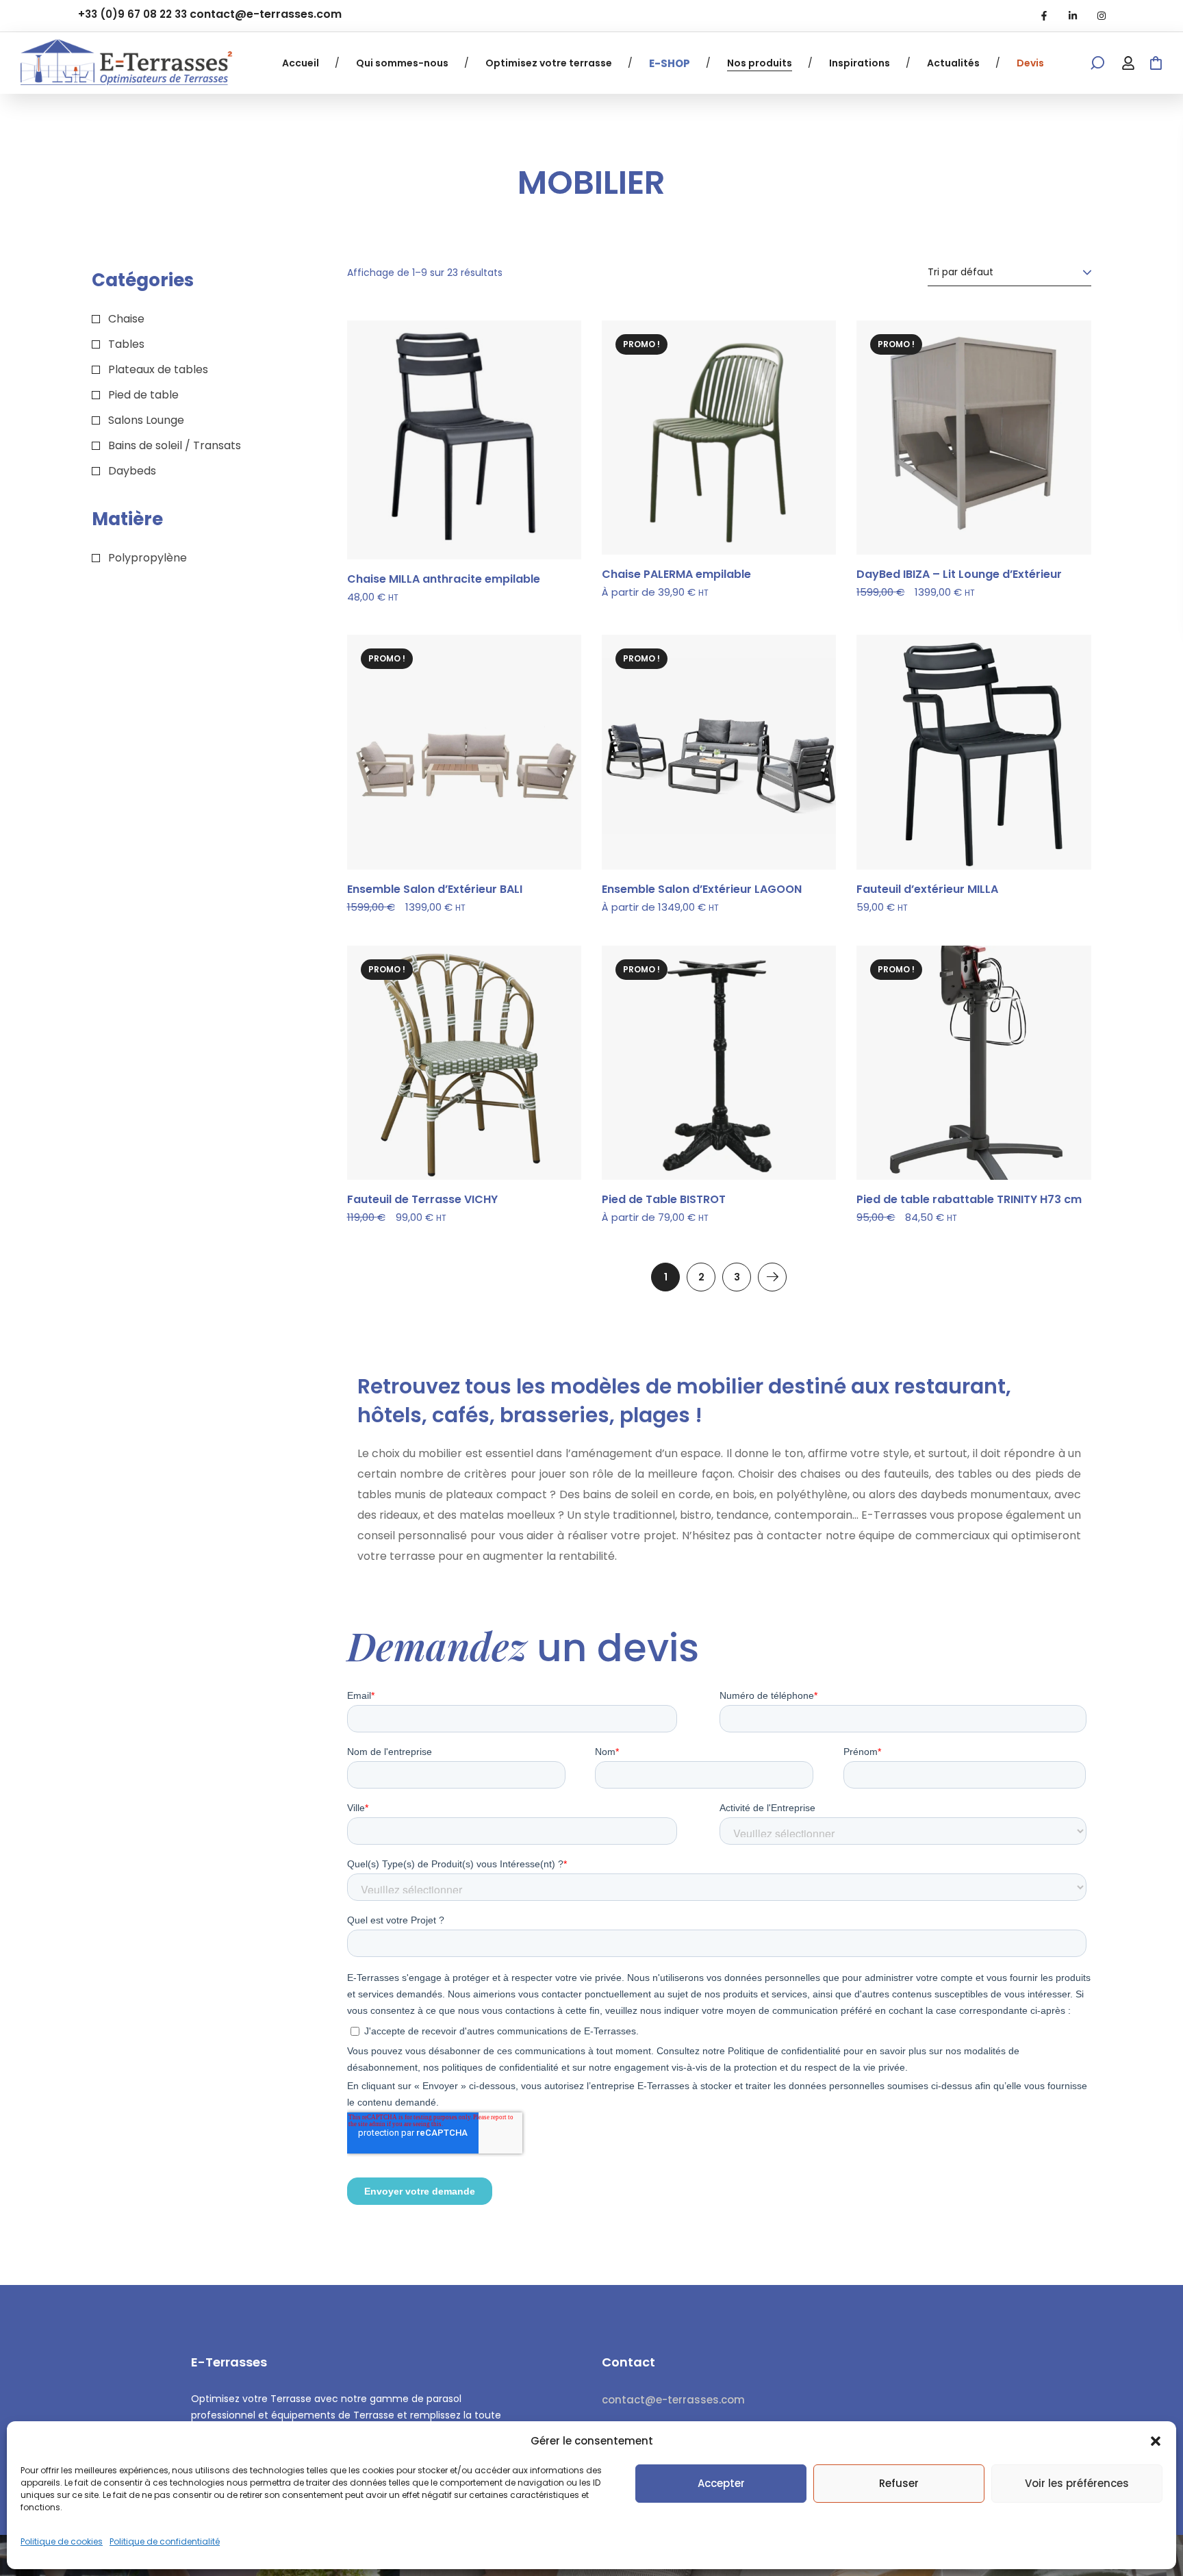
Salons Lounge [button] (146, 420)
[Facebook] (1044, 16)
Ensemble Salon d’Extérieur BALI (435, 889)
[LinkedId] (1073, 16)
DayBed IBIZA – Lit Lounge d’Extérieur (959, 574)
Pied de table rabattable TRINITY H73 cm (969, 1200)
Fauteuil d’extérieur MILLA (927, 889)
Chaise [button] (126, 319)
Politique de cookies (62, 2541)
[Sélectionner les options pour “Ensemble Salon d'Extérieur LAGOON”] (808, 677)
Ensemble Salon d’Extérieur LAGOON (702, 889)
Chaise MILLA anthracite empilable (444, 579)
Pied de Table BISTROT (664, 1200)
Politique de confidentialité (165, 2541)
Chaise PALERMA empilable (676, 574)
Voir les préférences (1077, 2483)
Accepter (721, 2483)
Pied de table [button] (143, 395)
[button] (1156, 2441)
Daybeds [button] (132, 471)
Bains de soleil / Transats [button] (175, 445)
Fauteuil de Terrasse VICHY (422, 1200)
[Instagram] (1102, 16)
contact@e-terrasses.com (266, 14)
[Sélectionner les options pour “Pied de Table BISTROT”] (808, 987)
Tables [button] (126, 344)
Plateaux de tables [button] (158, 369)
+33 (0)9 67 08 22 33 (132, 14)
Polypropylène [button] (148, 558)
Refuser (899, 2483)
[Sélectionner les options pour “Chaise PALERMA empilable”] (808, 362)
